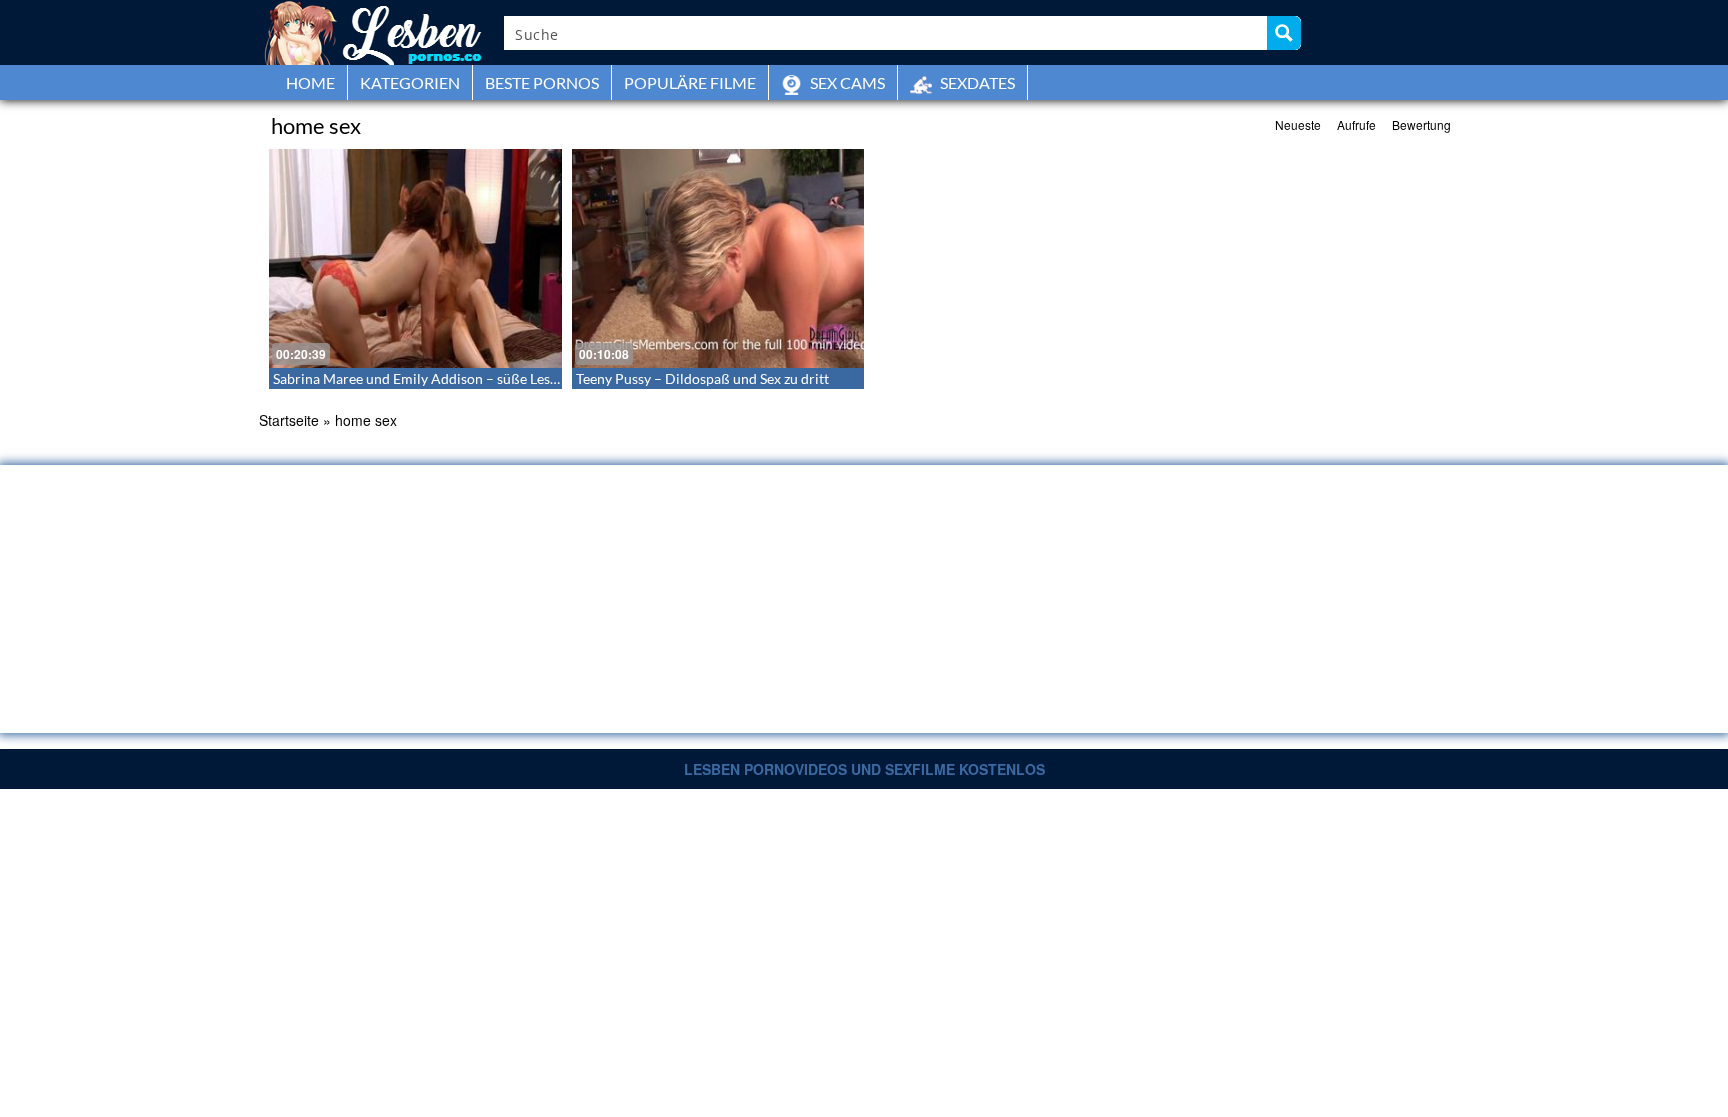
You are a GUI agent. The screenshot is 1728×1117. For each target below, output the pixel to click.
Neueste (1298, 124)
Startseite (289, 420)
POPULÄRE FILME (690, 82)
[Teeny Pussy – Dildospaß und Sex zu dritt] (718, 258)
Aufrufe (1356, 124)
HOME (310, 82)
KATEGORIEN (410, 82)
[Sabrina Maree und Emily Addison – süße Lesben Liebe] (415, 258)
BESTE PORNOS (542, 82)
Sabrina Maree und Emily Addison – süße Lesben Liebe (441, 378)
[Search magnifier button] (1284, 33)
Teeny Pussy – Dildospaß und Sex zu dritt (702, 378)
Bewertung (1421, 124)
